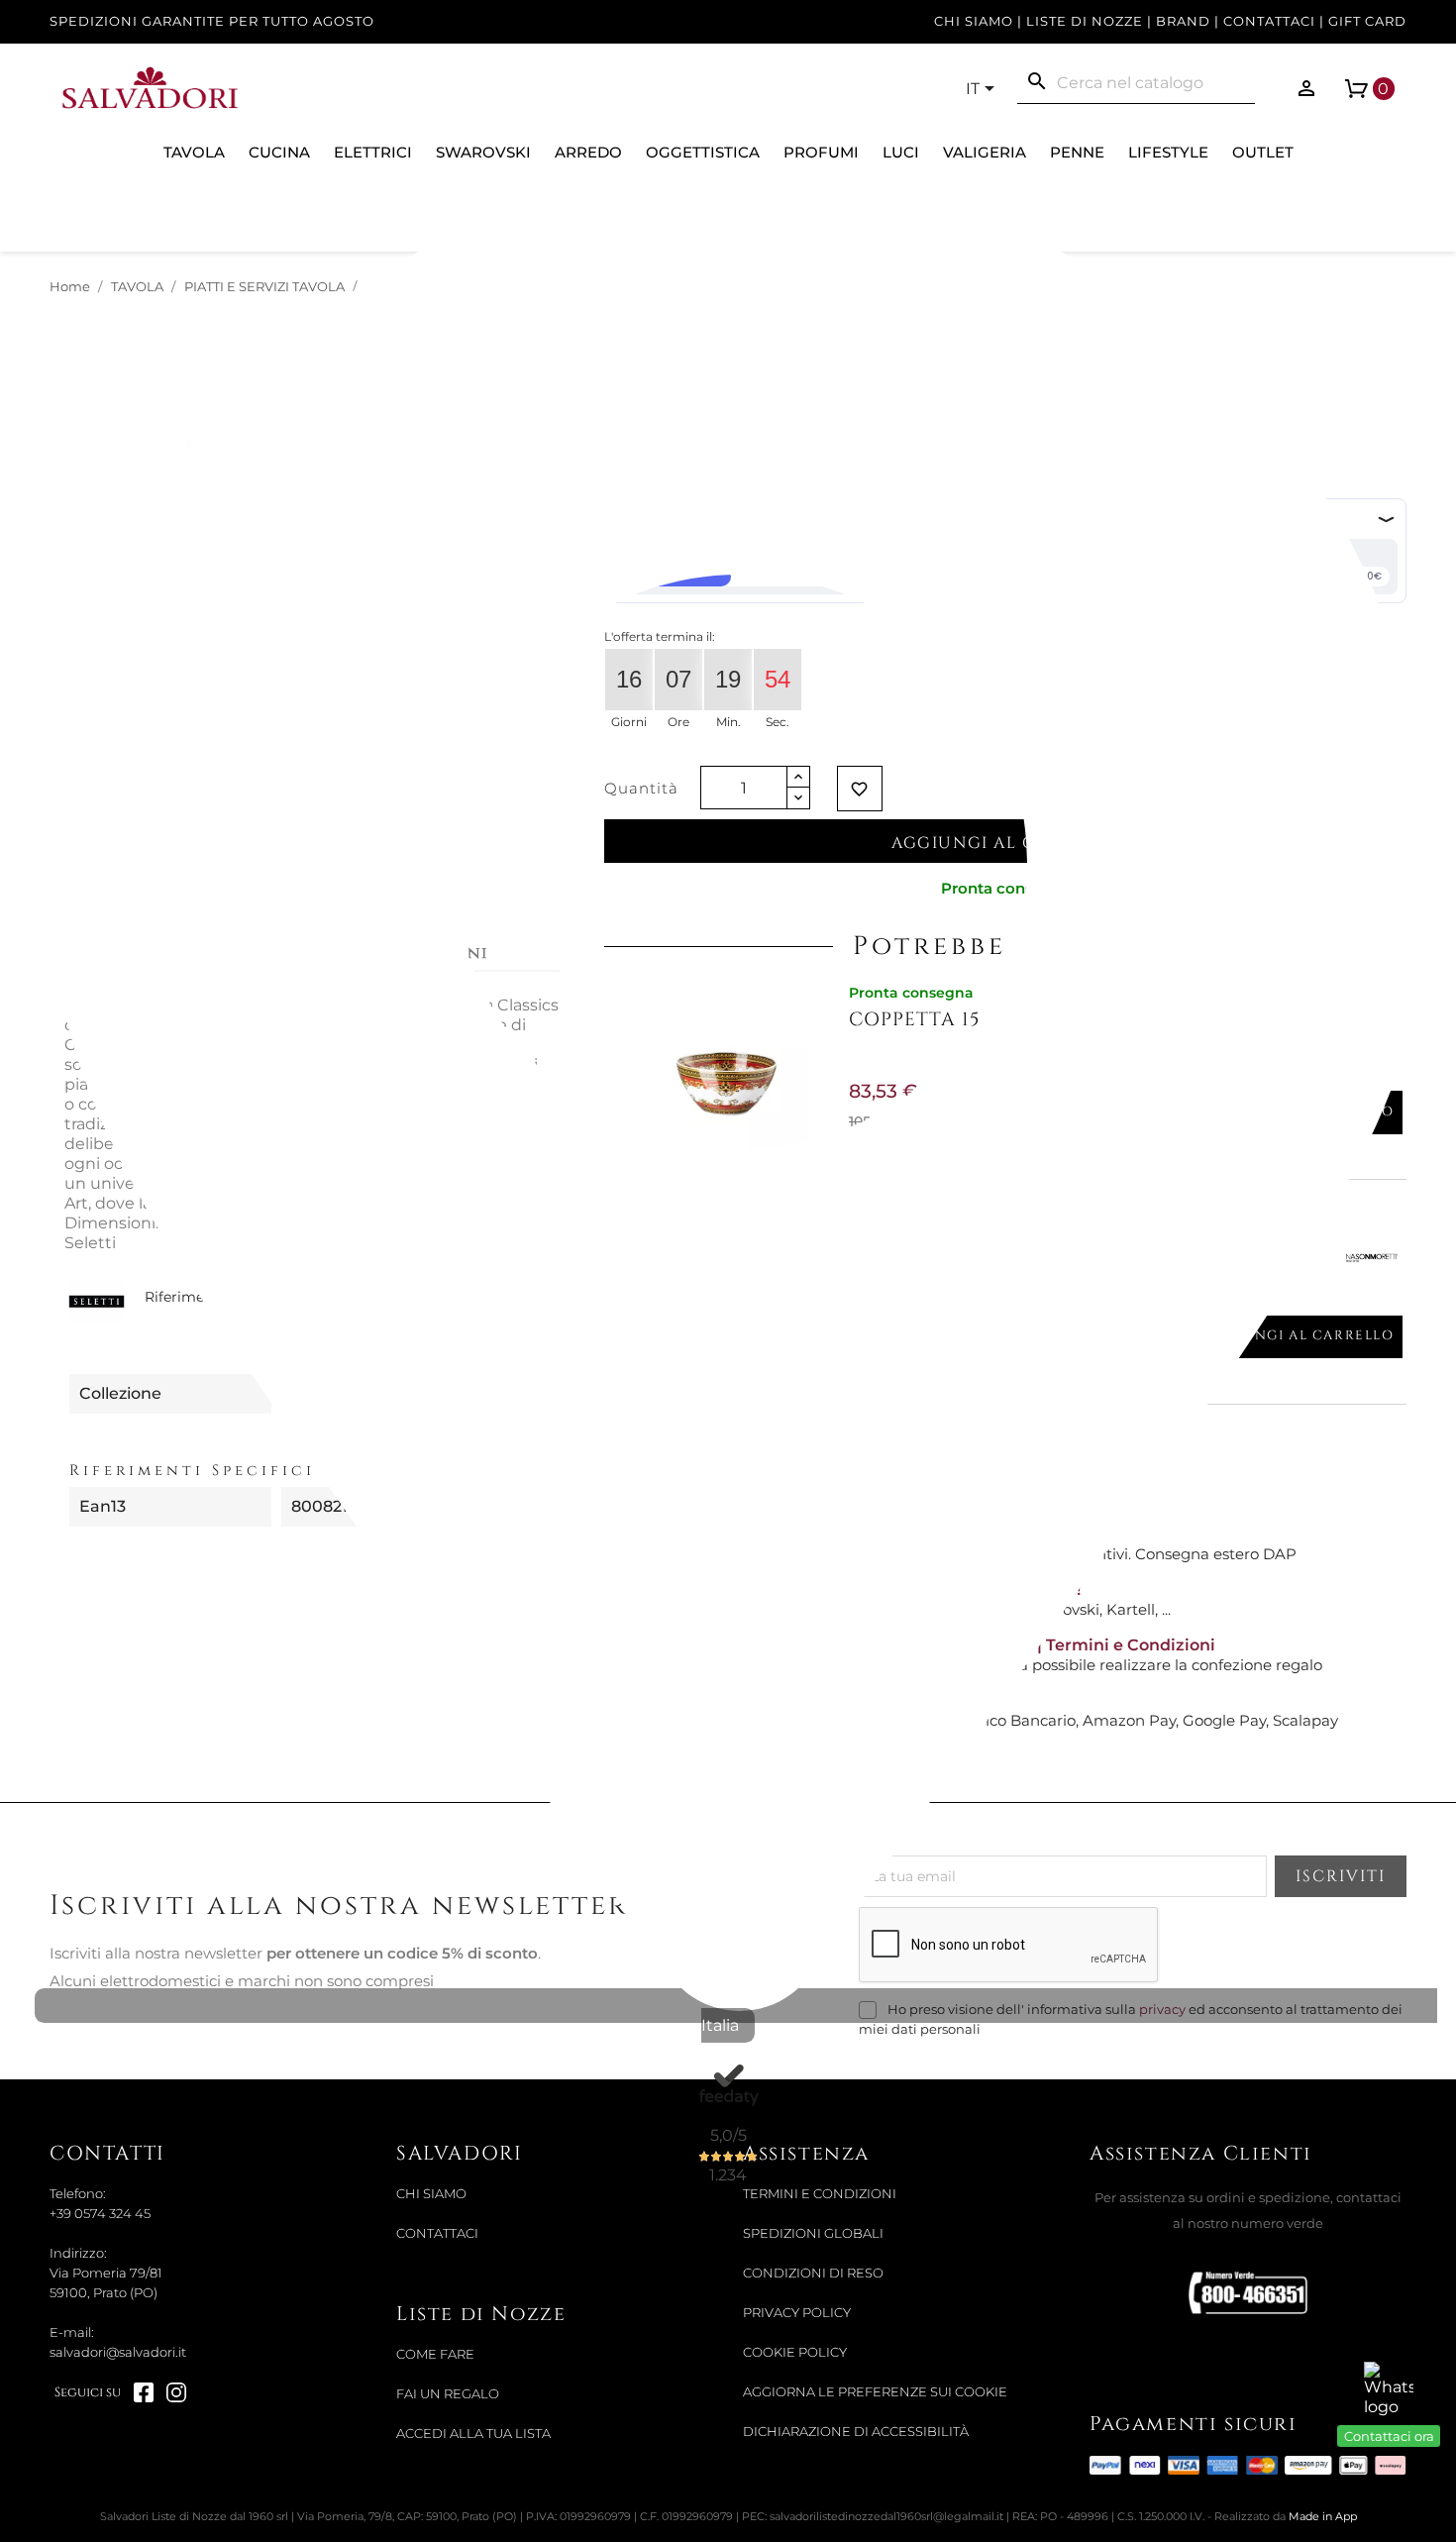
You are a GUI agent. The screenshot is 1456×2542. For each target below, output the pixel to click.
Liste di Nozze (1085, 21)
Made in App (1323, 2516)
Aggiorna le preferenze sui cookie (875, 2392)
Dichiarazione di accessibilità (856, 2432)
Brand (1183, 21)
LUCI (901, 152)
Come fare (435, 2354)
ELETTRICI (373, 152)
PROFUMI (821, 152)
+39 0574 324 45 (100, 2214)
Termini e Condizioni (820, 2194)
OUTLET (1263, 152)
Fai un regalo (448, 2394)
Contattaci (1269, 21)
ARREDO (588, 152)
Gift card (1367, 21)
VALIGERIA (985, 152)
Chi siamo (974, 21)
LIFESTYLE (1168, 152)
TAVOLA (194, 152)
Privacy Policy (797, 2313)
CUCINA (279, 152)
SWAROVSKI (483, 152)
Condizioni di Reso (813, 2273)
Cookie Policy (795, 2352)
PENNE (1077, 152)
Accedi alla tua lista (473, 2434)
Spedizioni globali (813, 2233)
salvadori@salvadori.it (118, 2352)
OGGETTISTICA (703, 152)
